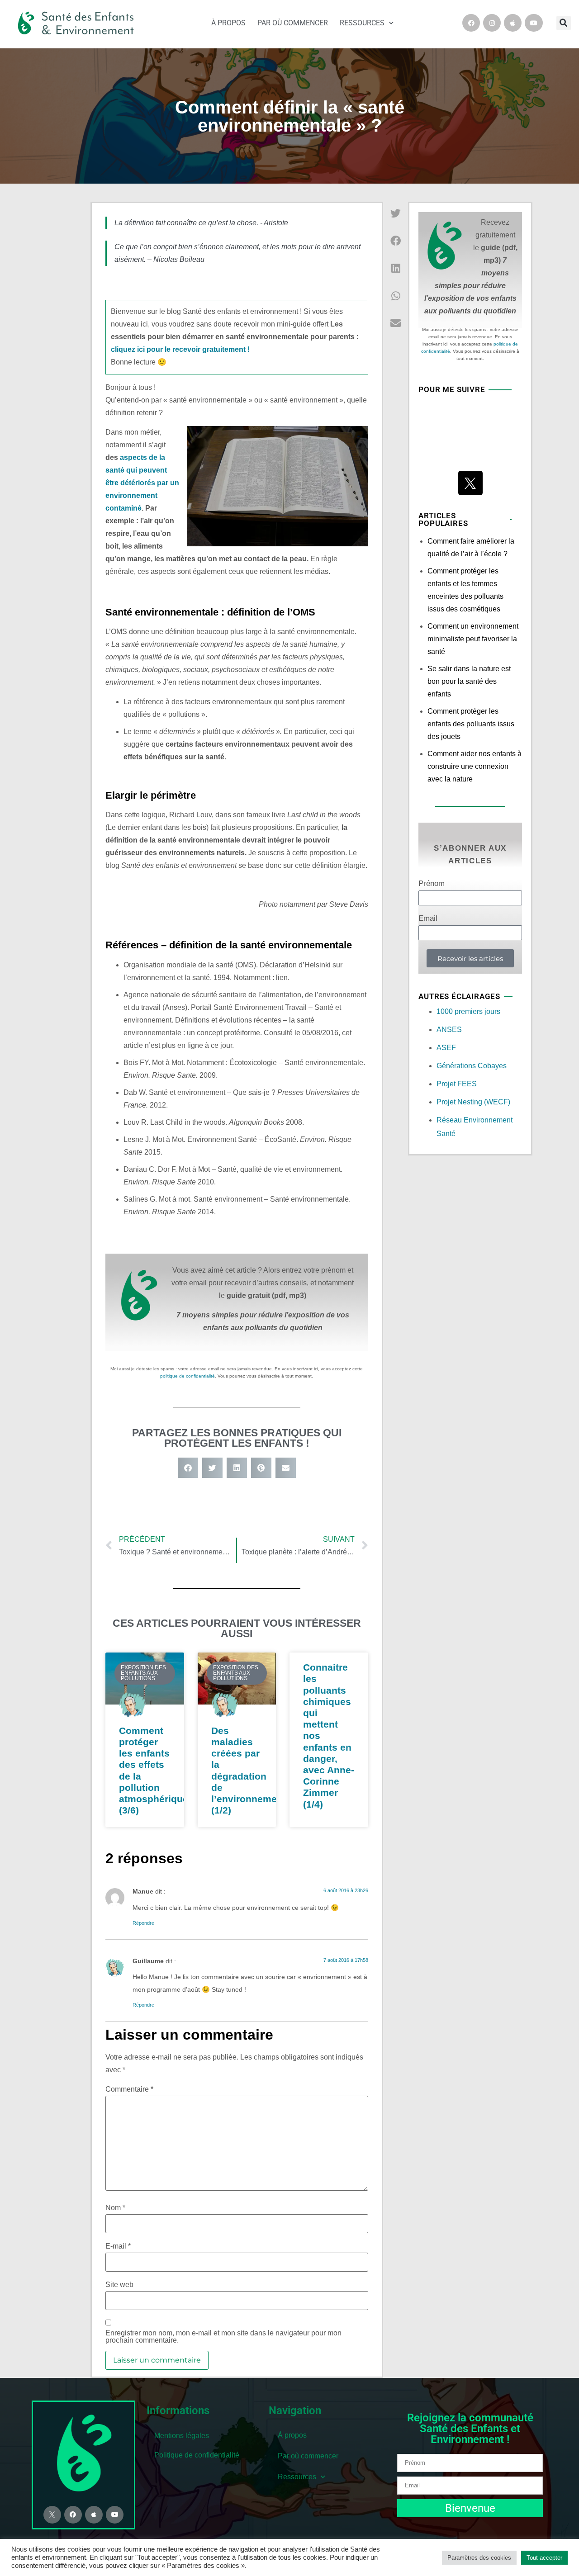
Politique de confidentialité (197, 2455)
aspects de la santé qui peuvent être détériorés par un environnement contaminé (142, 483)
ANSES (449, 1030)
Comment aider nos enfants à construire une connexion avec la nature (475, 766)
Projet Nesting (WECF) (473, 1102)
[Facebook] (471, 23)
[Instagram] (492, 23)
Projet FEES (457, 1084)
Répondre (143, 1923)
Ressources (362, 23)
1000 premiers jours (468, 1011)
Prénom (432, 884)
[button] (564, 23)
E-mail (118, 2246)
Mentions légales (182, 2436)
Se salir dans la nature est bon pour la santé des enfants (469, 681)
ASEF (446, 1048)
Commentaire (129, 2089)
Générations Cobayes (472, 1066)
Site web (119, 2285)
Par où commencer (293, 23)
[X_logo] (470, 483)
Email (428, 919)
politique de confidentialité (187, 1376)
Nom (115, 2208)
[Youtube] (534, 23)
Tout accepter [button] (544, 2558)
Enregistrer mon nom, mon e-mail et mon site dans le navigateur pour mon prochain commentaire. (223, 2337)
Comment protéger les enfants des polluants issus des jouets (471, 724)
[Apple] (513, 23)
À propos (228, 23)
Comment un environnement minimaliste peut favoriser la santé (473, 639)
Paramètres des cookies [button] (479, 2558)
